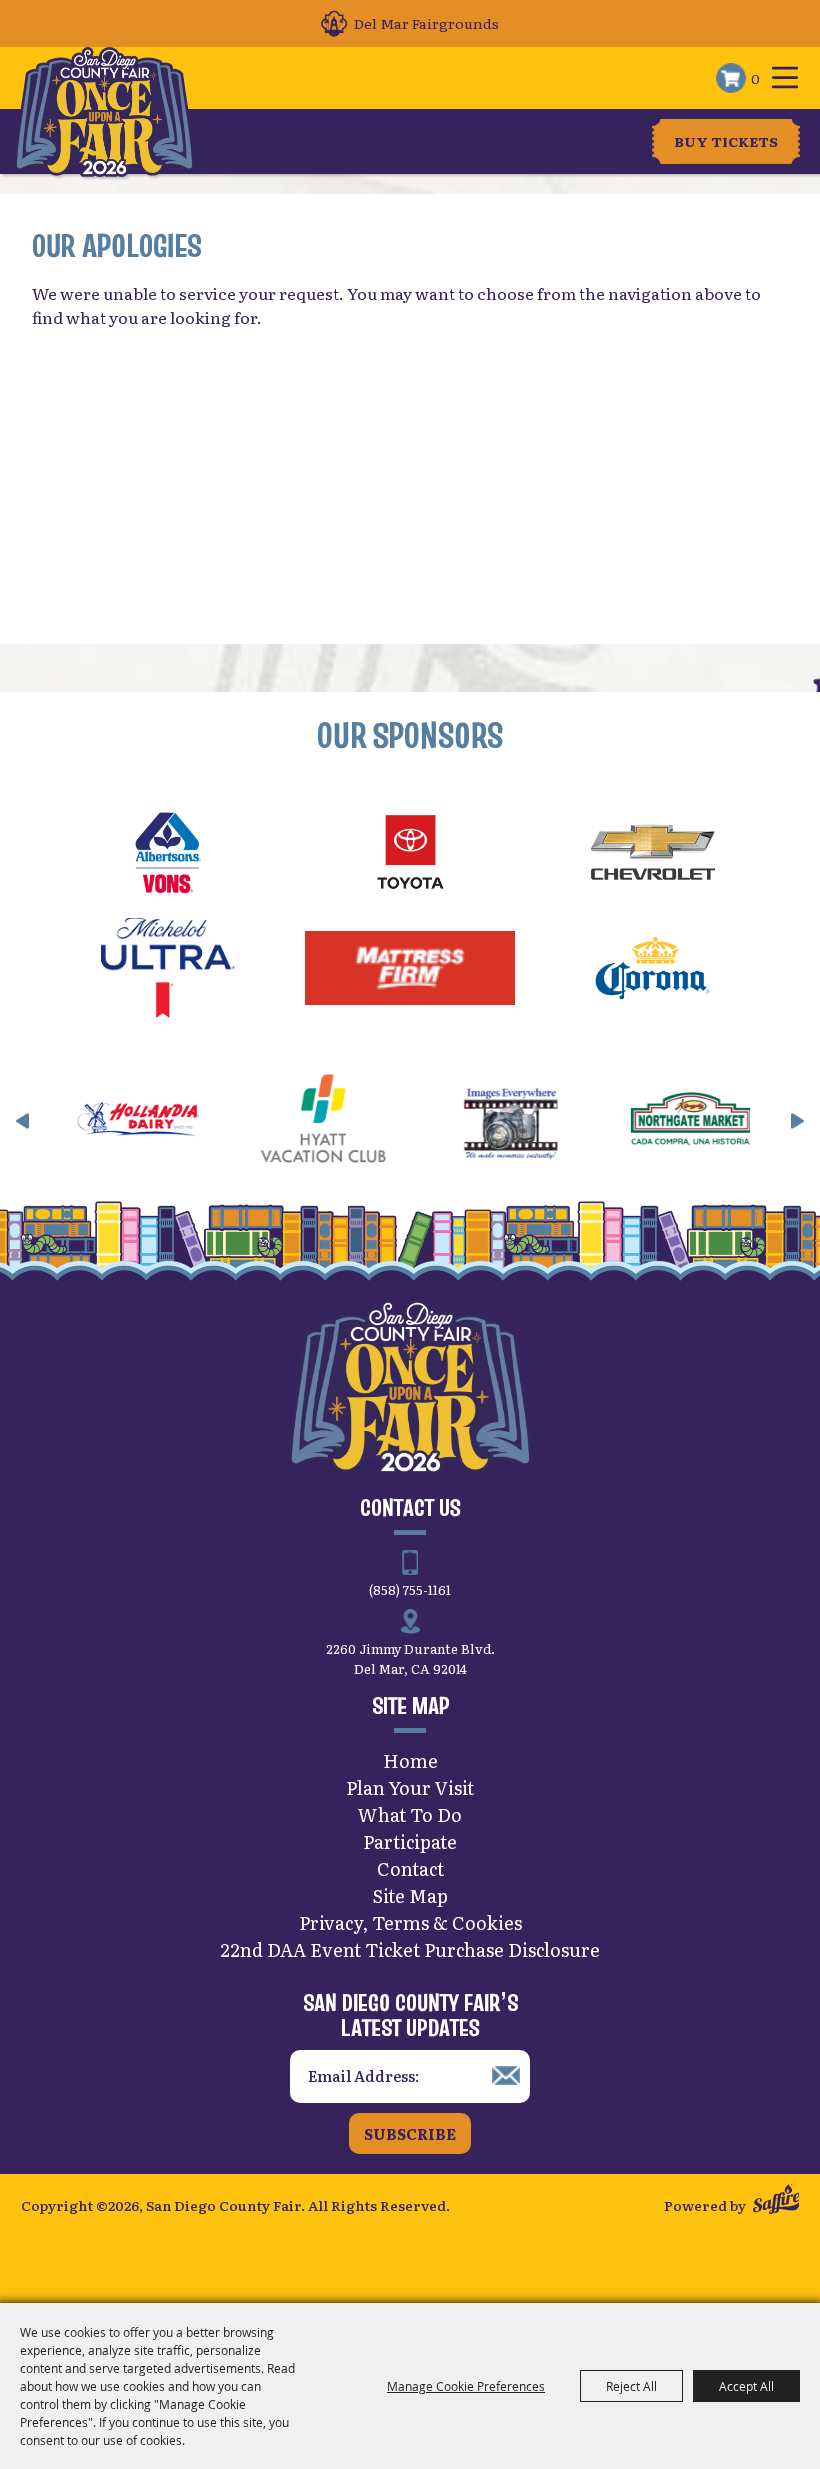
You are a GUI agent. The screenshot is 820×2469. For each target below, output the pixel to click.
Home (410, 1760)
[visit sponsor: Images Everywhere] (464, 1121)
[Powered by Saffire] (776, 2201)
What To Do (410, 1814)
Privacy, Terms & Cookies (410, 1922)
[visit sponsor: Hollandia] (94, 1121)
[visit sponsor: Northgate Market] (649, 1121)
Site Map (410, 1895)
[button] (23, 1121)
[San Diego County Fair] (104, 112)
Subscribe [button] (410, 2133)
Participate (410, 1841)
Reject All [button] (631, 2386)
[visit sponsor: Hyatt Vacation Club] (279, 1121)
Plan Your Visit (410, 1787)
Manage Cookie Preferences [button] (466, 2386)
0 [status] (755, 78)
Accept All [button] (746, 2386)
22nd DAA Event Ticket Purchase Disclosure (410, 1949)
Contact (410, 1868)
